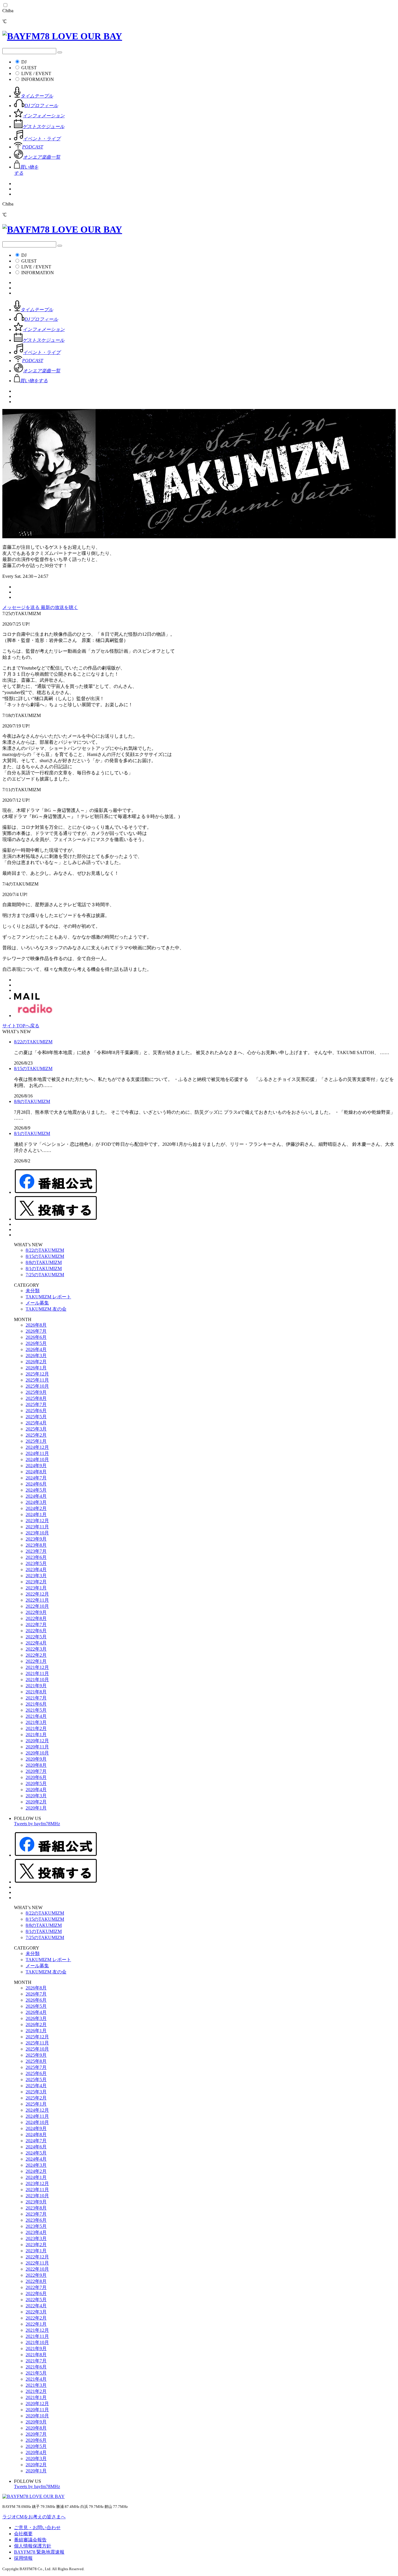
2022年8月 (36, 1618)
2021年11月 (37, 1673)
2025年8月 (36, 1398)
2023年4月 (36, 1569)
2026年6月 (36, 1337)
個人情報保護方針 (33, 2546)
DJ (24, 62)
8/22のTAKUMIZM (33, 1042)
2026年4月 (36, 1349)
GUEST (29, 68)
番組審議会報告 (30, 2540)
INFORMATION (38, 79)
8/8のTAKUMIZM (32, 1101)
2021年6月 (36, 1704)
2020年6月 (36, 1777)
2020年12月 (37, 1741)
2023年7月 (36, 1551)
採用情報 (23, 2558)
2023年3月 (36, 1576)
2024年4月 (36, 1496)
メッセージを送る (22, 607)
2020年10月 (37, 1753)
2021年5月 (36, 1710)
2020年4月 (36, 1790)
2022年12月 (37, 1594)
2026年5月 (36, 1343)
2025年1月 (36, 1441)
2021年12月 (37, 1667)
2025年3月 (36, 1429)
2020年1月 (36, 1808)
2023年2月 (36, 1582)
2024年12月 (37, 1447)
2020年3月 (36, 1796)
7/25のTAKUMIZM (45, 1275)
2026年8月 (36, 1325)
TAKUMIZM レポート (48, 1297)
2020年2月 (36, 1802)
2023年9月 (36, 1539)
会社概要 (23, 2534)
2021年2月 (36, 1728)
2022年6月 (36, 1631)
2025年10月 (37, 1386)
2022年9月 (36, 1612)
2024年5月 (36, 1490)
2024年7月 (36, 1478)
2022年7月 (36, 1625)
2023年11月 (37, 1527)
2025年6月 (36, 1411)
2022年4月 (36, 1643)
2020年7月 (36, 1771)
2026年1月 (36, 1368)
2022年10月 (37, 1606)
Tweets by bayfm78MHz (37, 1824)
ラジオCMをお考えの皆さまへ (34, 2517)
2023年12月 (37, 1521)
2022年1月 (36, 1661)
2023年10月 (37, 1533)
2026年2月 (36, 1362)
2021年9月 (36, 1686)
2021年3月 (36, 1722)
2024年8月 (36, 1472)
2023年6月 (36, 1557)
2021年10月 (37, 1680)
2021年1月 (36, 1735)
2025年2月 (36, 1435)
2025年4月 (36, 1423)
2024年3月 (36, 1502)
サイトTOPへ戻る (21, 1026)
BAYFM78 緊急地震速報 (39, 2552)
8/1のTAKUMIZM (32, 1133)
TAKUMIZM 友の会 (46, 1309)
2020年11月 (37, 1747)
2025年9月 (36, 1392)
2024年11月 (37, 1453)
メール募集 (37, 1303)
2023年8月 (36, 1545)
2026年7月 (36, 1331)
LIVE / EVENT (36, 74)
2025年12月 (37, 1374)
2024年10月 (37, 1459)
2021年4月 (36, 1716)
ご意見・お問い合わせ (37, 2528)
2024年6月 (36, 1484)
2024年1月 (36, 1514)
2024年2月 (36, 1508)
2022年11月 (37, 1600)
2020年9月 (36, 1759)
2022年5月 (36, 1637)
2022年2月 (36, 1655)
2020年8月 (36, 1765)
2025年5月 (36, 1417)
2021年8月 (36, 1692)
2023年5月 (36, 1563)
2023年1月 (36, 1588)
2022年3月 (36, 1649)
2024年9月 (36, 1466)
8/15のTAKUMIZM (33, 1069)
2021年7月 (36, 1698)
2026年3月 (36, 1356)
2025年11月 (37, 1380)
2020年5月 (36, 1783)
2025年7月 (36, 1404)
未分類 (33, 1291)
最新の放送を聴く (59, 607)
